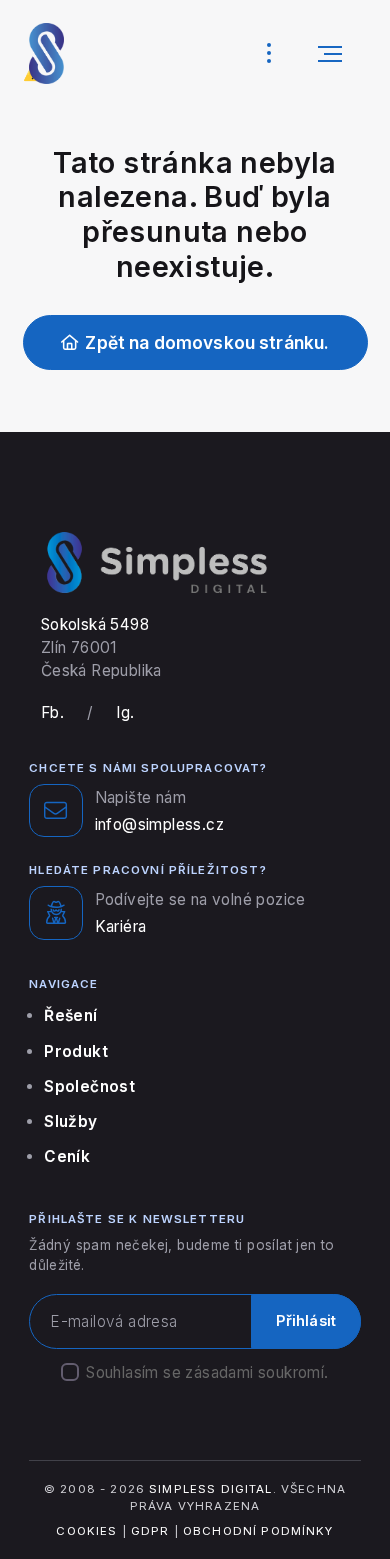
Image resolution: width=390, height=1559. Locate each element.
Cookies (86, 1531)
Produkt (76, 1051)
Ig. (125, 712)
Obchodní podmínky (258, 1531)
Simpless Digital (210, 1489)
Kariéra (121, 926)
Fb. (52, 712)
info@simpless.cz (159, 824)
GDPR (150, 1531)
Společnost (89, 1086)
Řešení (70, 1015)
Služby (70, 1121)
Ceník (67, 1156)
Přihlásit (306, 1321)
